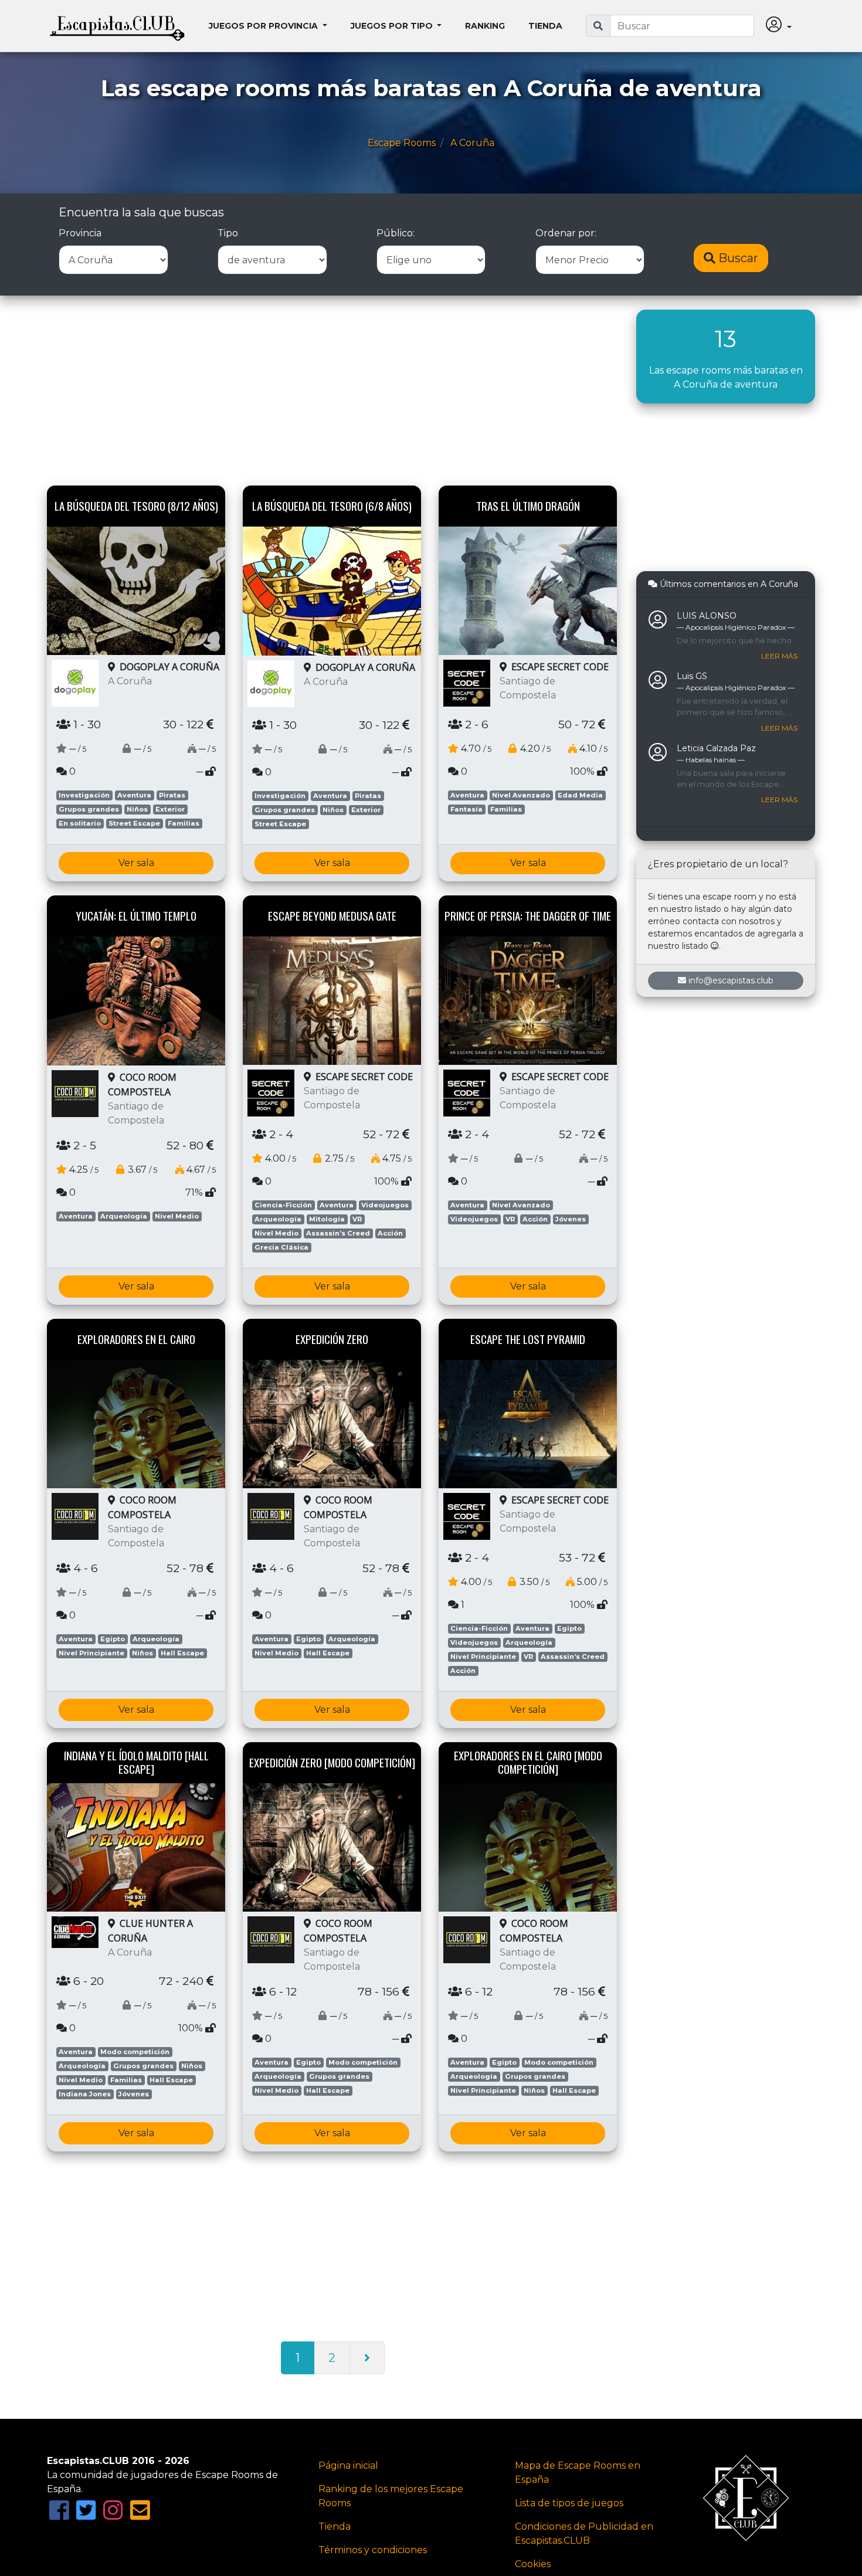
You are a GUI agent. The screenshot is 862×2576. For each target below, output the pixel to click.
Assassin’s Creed (338, 1233)
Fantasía (466, 809)
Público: (396, 233)
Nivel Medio (177, 1216)
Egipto (113, 1639)
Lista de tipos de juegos (569, 2503)
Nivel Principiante (91, 1653)
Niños (137, 809)
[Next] (367, 2358)
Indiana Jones (85, 2094)
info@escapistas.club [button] (731, 980)
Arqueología (124, 1216)
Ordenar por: (566, 233)
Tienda (545, 26)
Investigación (84, 795)
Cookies (533, 2564)
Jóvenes (571, 1219)
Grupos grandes (89, 809)
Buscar (737, 258)
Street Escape (134, 823)
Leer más (779, 656)
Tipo (228, 233)
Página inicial (348, 2465)
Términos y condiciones (373, 2550)
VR (357, 1219)
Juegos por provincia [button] (264, 26)
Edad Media (580, 795)
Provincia (80, 233)
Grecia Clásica (281, 1247)
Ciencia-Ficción (283, 1205)
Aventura (134, 795)
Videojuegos (385, 1205)
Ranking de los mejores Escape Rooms (391, 2496)
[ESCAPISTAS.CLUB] (117, 26)
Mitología (327, 1219)
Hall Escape (182, 1653)
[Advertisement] (333, 392)
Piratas (172, 795)
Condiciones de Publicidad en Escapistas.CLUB (584, 2533)
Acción (390, 1233)
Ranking (485, 26)
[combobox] (682, 26)
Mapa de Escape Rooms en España (578, 2473)
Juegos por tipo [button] (393, 26)
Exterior (170, 809)
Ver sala (136, 863)
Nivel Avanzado (521, 795)
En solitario (80, 823)
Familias (184, 823)
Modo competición (135, 2052)
